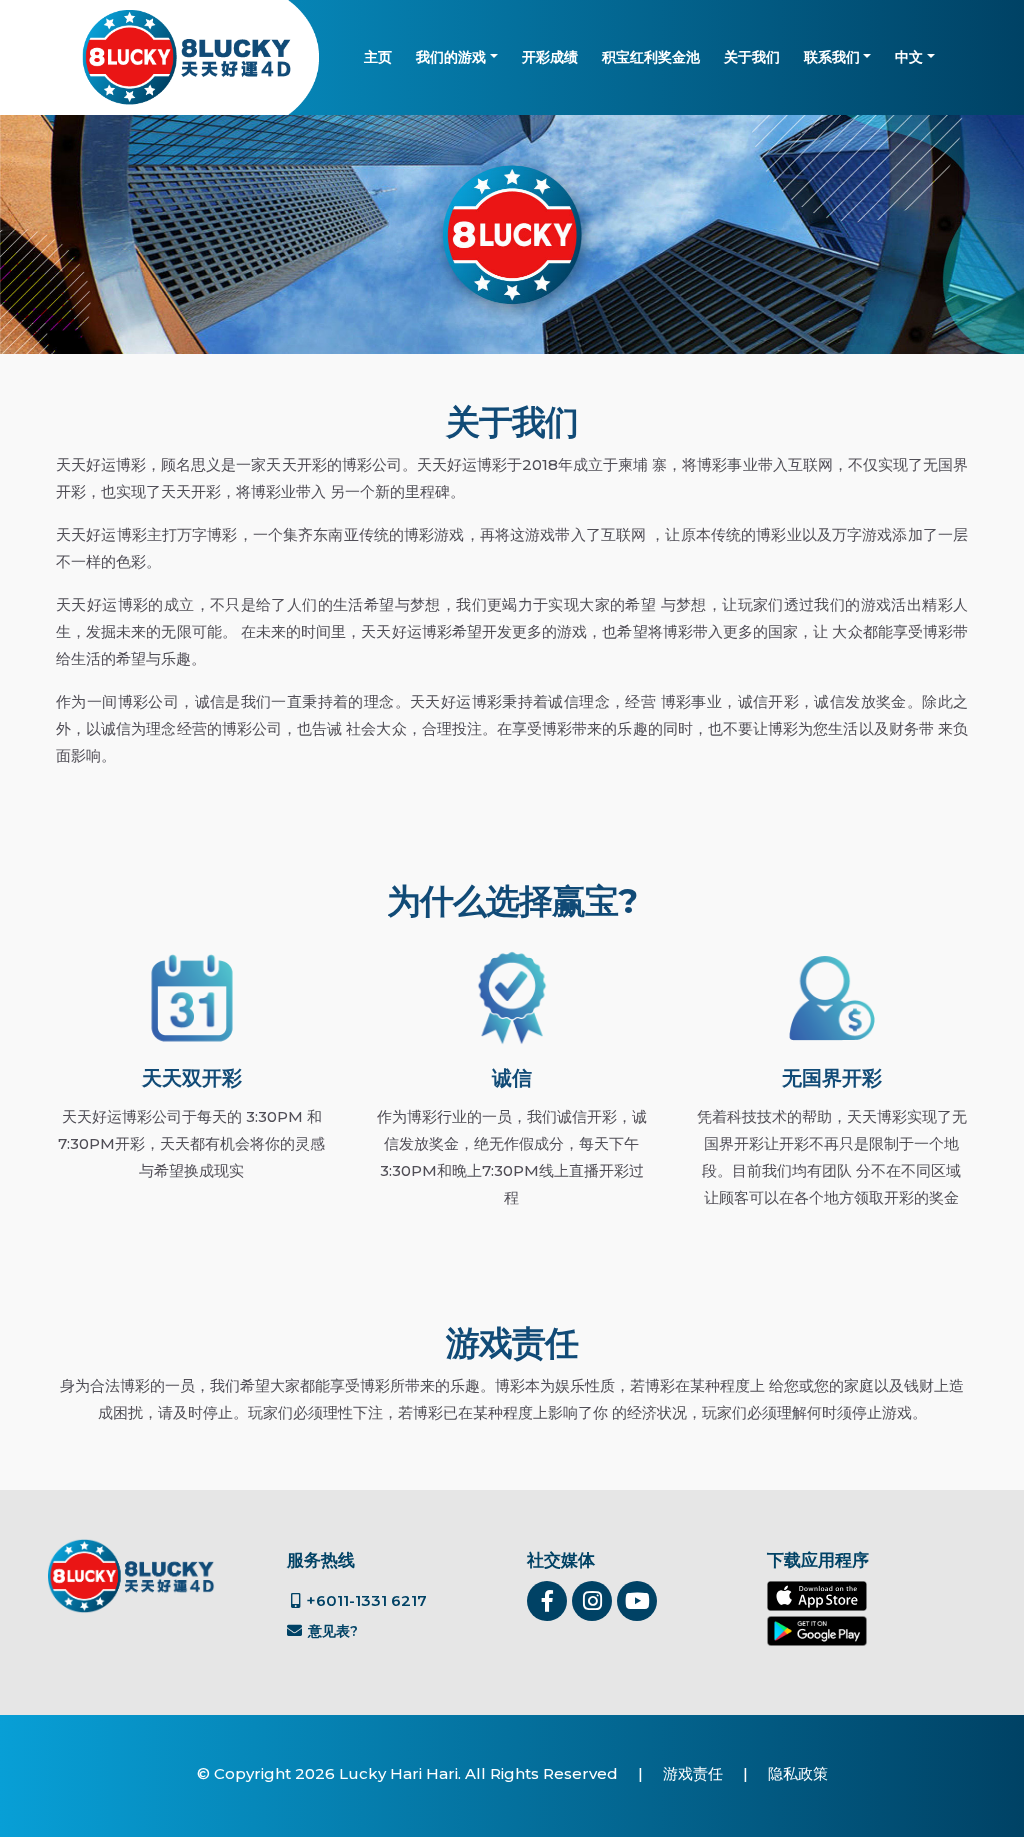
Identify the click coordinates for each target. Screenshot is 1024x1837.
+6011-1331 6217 (364, 1600)
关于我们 (752, 57)
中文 (909, 57)
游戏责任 (693, 1773)
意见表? (331, 1631)
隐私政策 (798, 1773)
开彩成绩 (550, 57)
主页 (378, 57)
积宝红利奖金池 (651, 57)
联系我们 (832, 57)
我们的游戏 (451, 57)
